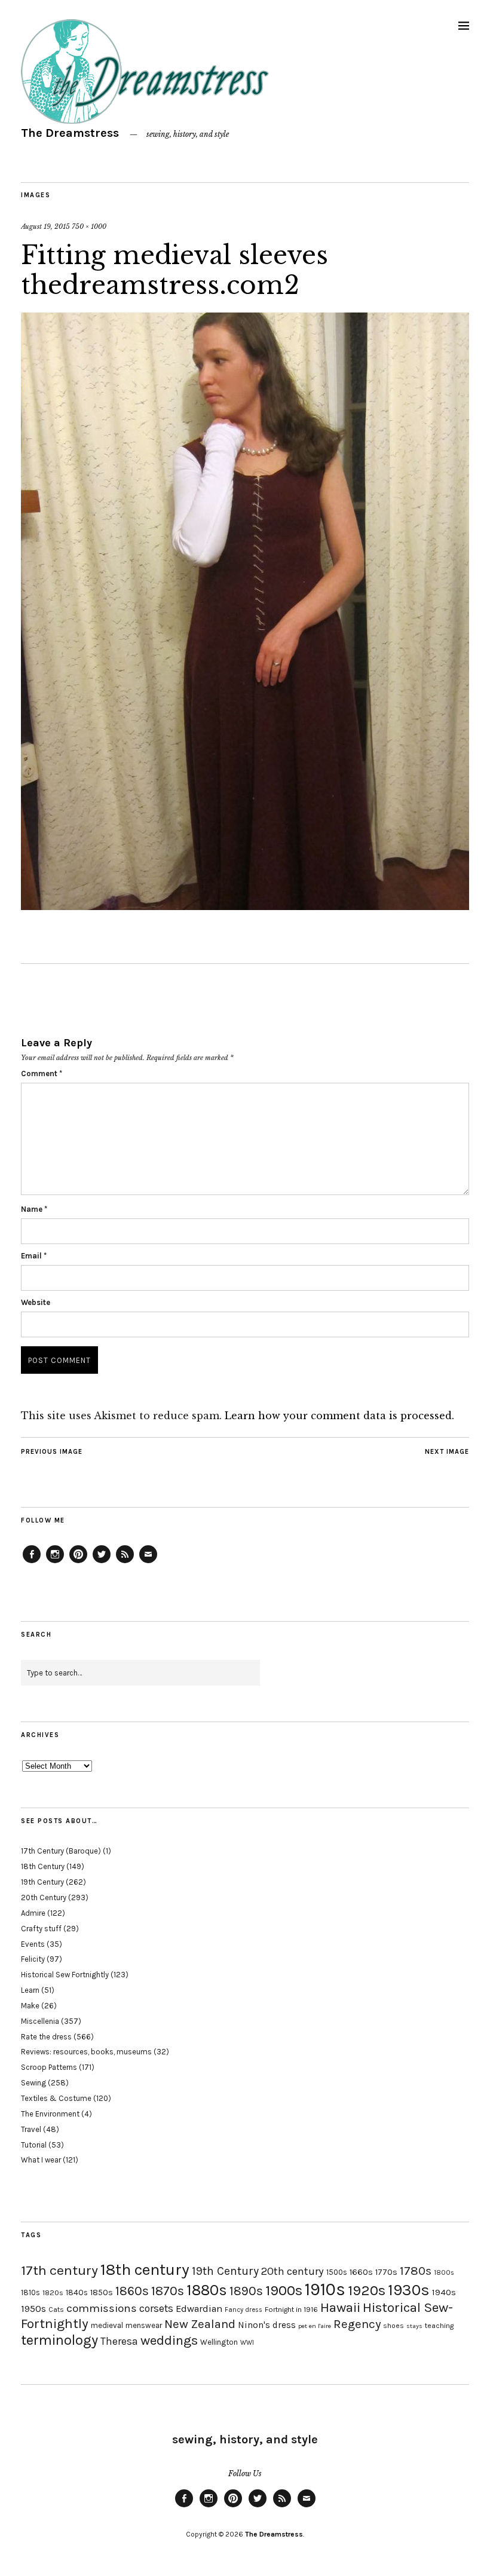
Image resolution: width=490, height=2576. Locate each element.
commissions (102, 2308)
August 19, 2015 (45, 226)
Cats (56, 2309)
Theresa (119, 2341)
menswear (144, 2325)
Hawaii (340, 2307)
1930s (409, 2290)
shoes (393, 2326)
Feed (125, 1563)
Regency (357, 2324)
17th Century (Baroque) (61, 1851)
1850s (102, 2292)
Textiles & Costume (56, 2098)
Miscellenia (40, 2021)
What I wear (41, 2160)
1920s (367, 2290)
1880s (207, 2290)
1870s (168, 2291)
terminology (59, 2340)
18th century (145, 2269)
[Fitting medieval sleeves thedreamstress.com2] (245, 906)
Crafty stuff (41, 1929)
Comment (42, 1073)
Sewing (33, 2083)
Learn (30, 1990)
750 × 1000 (89, 226)
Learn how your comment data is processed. (339, 1416)
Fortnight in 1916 (291, 2309)
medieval (107, 2325)
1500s (337, 2272)
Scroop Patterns (49, 2067)
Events (33, 1944)
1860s (132, 2291)
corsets (156, 2308)
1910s (325, 2289)
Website (36, 1302)
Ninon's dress (267, 2325)
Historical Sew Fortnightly (65, 1975)
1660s (361, 2272)
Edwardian (199, 2309)
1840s (77, 2292)
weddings (169, 2340)
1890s (246, 2291)
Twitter (102, 1563)
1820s (53, 2292)
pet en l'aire (315, 2326)
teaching (439, 2326)
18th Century (43, 1866)
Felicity (33, 1959)
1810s (30, 2292)
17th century (59, 2270)
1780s (416, 2271)
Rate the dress (46, 2037)
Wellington (219, 2342)
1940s (444, 2292)
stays (414, 2326)
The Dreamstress (70, 133)
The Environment (50, 2114)
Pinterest (78, 1563)
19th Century (42, 1882)
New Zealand (200, 2324)
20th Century (44, 1897)
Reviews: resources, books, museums (86, 2052)
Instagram (55, 1563)
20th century (293, 2271)
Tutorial (34, 2145)
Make (30, 2006)
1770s (386, 2272)
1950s (33, 2309)
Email (34, 1256)
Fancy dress (244, 2310)
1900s (284, 2290)
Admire (33, 1913)
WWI (247, 2343)
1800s (444, 2273)
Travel (31, 2129)
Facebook (32, 1563)
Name (34, 1209)
